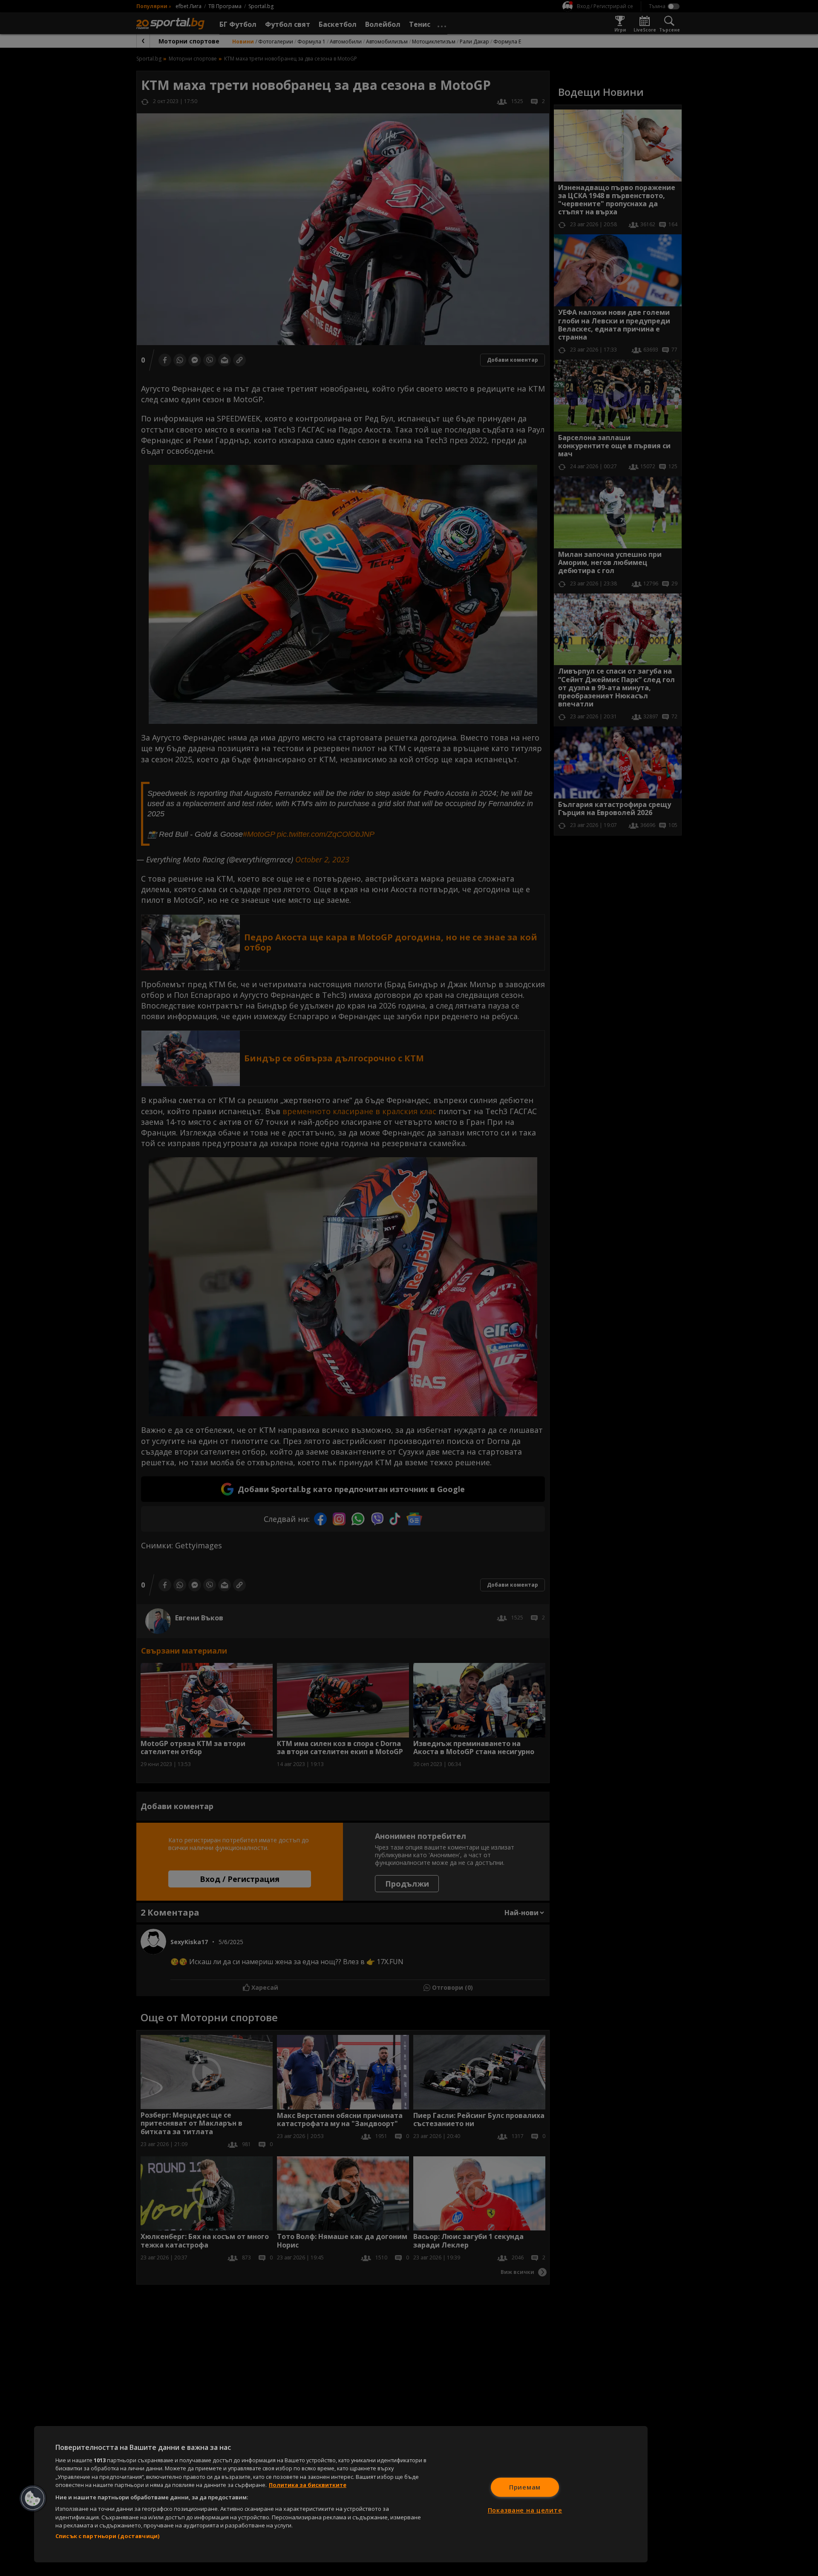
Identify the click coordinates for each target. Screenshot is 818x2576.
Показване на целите (525, 2510)
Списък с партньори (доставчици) (107, 2536)
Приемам (525, 2487)
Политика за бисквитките (308, 2485)
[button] (33, 2498)
